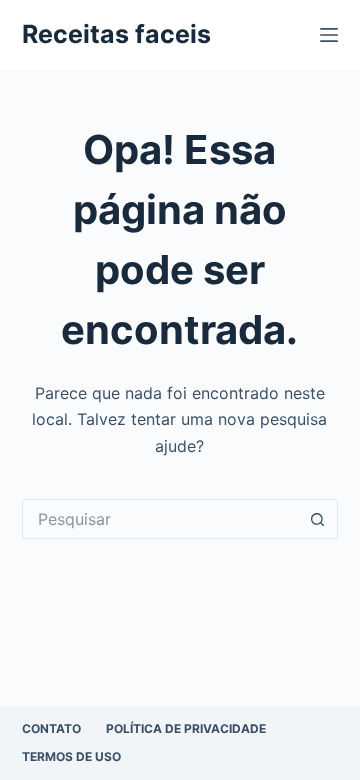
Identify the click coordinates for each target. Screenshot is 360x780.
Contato (51, 728)
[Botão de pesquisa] (318, 519)
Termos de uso (71, 756)
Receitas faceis (116, 34)
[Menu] (329, 35)
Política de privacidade (186, 728)
